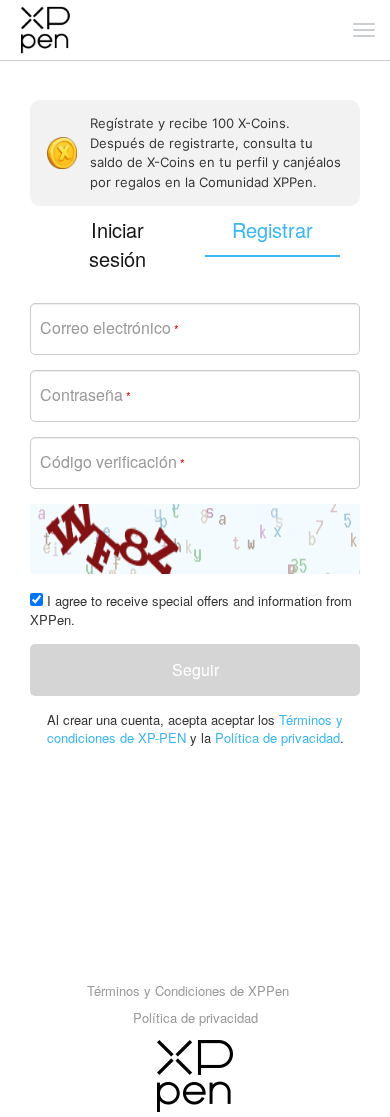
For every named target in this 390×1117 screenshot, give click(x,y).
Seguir (195, 669)
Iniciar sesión (117, 244)
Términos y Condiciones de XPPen (188, 990)
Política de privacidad (277, 737)
